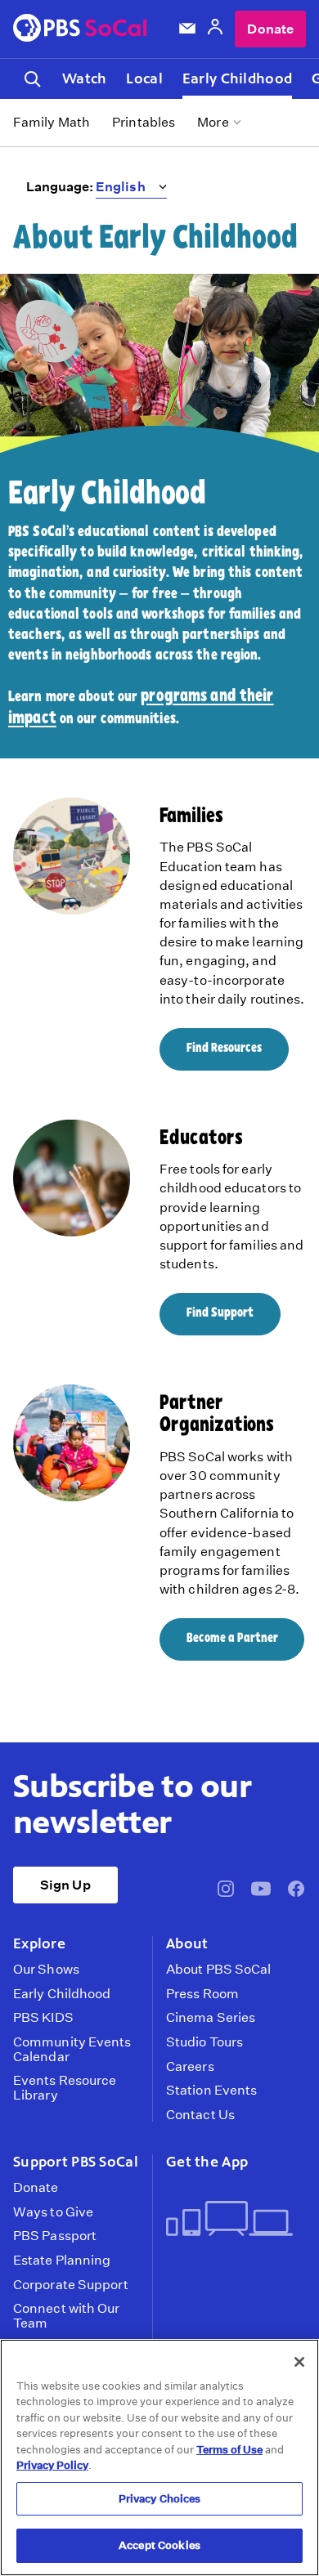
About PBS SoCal (218, 1970)
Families (191, 817)
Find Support (220, 1313)
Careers (190, 2067)
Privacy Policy (52, 2465)
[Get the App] (229, 2220)
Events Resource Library (65, 2088)
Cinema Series (211, 2018)
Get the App (207, 2162)
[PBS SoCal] (80, 29)
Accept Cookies (159, 2545)
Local (144, 78)
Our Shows (46, 1970)
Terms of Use (229, 2450)
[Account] (215, 29)
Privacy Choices (160, 2499)
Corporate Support (71, 2285)
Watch (84, 78)
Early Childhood (237, 78)
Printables (144, 122)
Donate (270, 29)
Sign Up (65, 1885)
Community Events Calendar (72, 2049)
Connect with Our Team (67, 2316)
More (213, 122)
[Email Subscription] (187, 29)
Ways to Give (53, 2212)
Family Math (52, 122)
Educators (201, 1139)
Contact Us (200, 2115)
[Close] (299, 2362)
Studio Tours (204, 2042)
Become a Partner (232, 1639)
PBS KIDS (43, 2018)
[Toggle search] (33, 79)
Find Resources (224, 1049)
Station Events (211, 2091)
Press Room (202, 1994)
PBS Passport (55, 2236)
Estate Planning (62, 2261)
